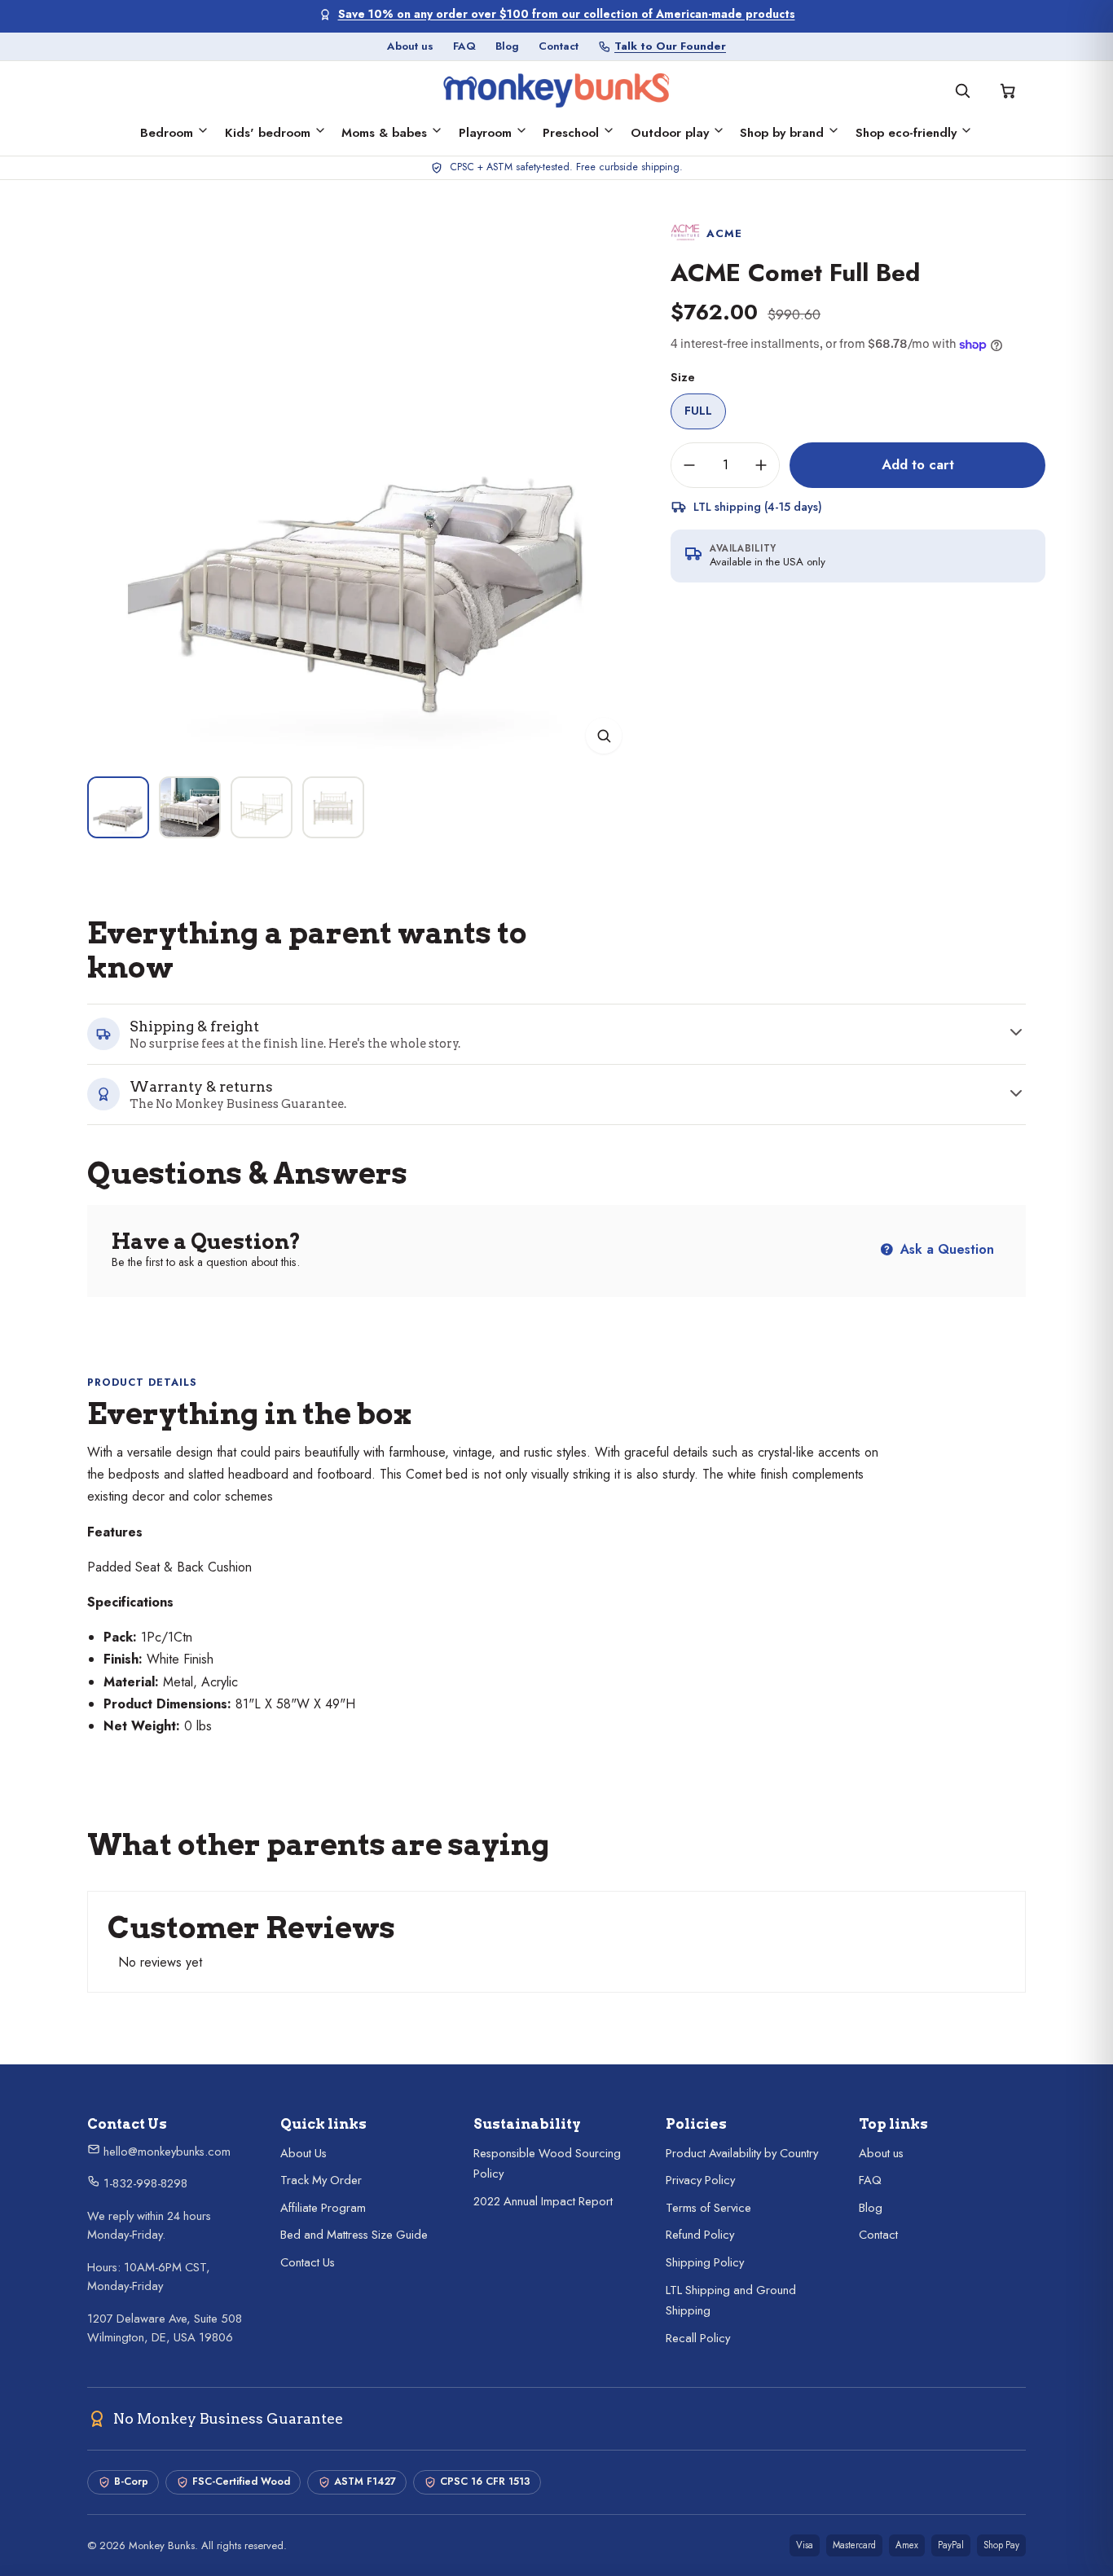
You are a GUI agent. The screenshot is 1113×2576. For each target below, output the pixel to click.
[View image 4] (333, 807)
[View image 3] (262, 807)
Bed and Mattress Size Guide (354, 2235)
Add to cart (918, 464)
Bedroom (167, 133)
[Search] (962, 90)
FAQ (464, 46)
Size (683, 377)
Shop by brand (782, 133)
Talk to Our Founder (670, 46)
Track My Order (321, 2180)
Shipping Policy (705, 2262)
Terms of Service (708, 2208)
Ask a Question (945, 1249)
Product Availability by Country (742, 2153)
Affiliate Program (323, 2208)
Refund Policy (700, 2235)
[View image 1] (118, 807)
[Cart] (1008, 90)
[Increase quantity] (761, 465)
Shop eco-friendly (906, 133)
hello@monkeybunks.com (165, 2152)
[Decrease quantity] (689, 465)
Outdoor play (670, 133)
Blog (507, 46)
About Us (304, 2153)
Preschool (571, 133)
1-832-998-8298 (144, 2183)
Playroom (485, 133)
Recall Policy (698, 2338)
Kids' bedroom (268, 133)
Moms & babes (384, 133)
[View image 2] (190, 807)
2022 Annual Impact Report (543, 2201)
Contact (559, 46)
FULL (698, 411)
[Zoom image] (604, 736)
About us (410, 46)
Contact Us (308, 2262)
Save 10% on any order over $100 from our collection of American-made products (567, 14)
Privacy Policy (700, 2180)
